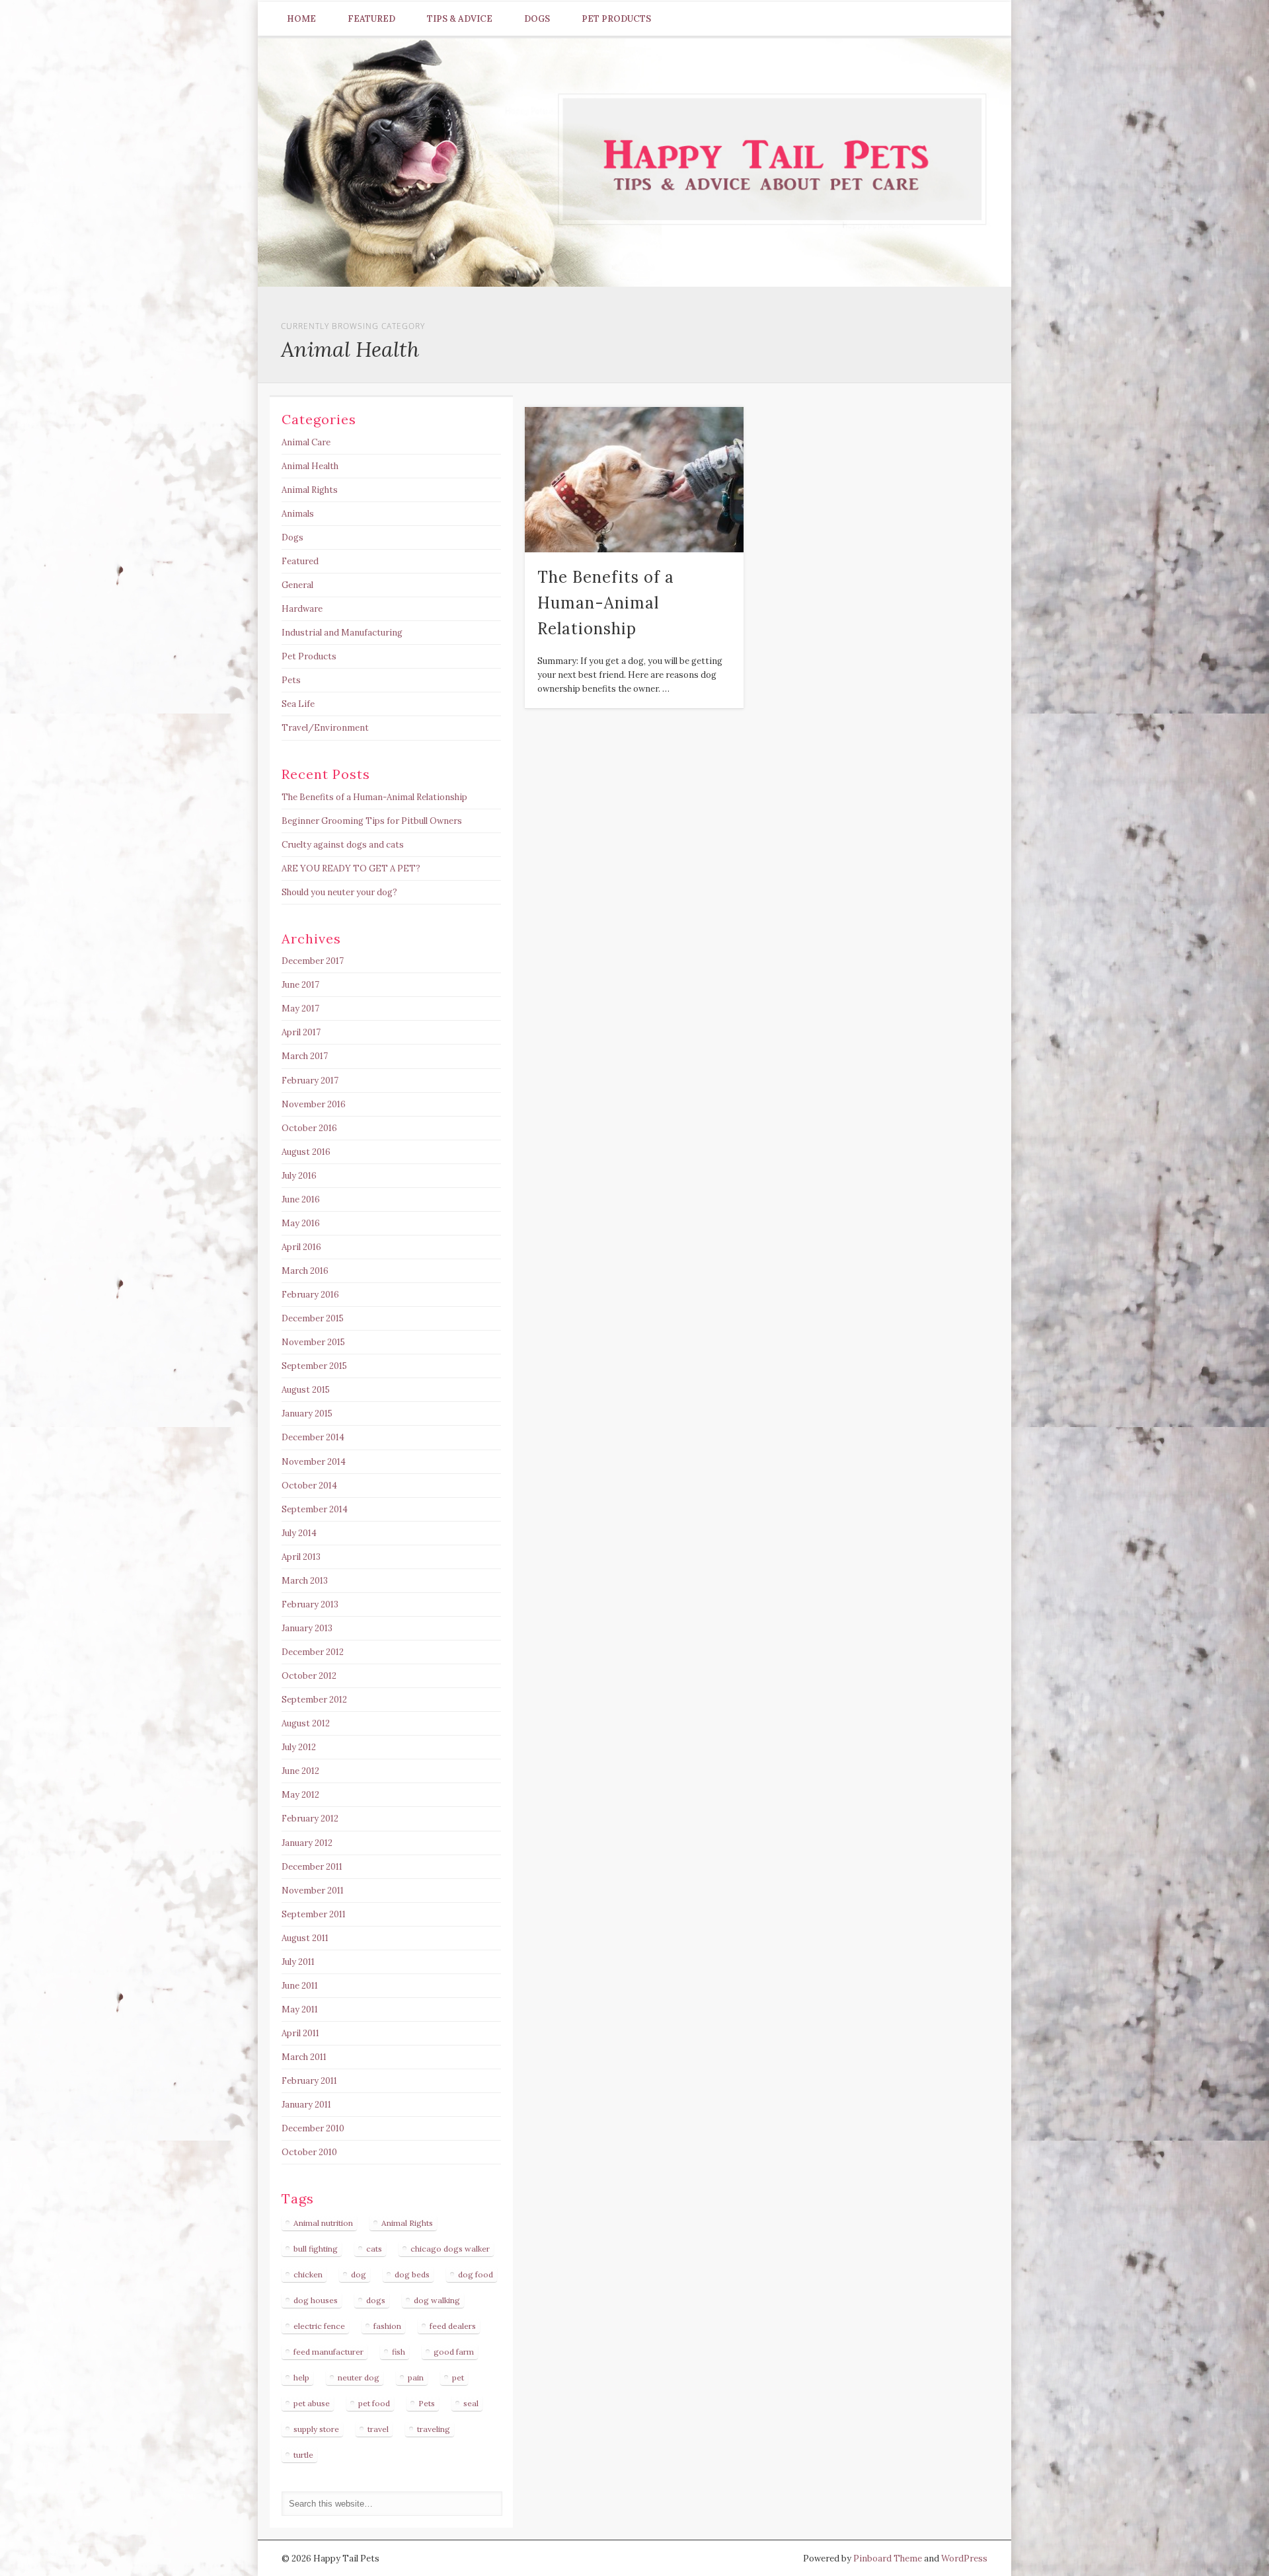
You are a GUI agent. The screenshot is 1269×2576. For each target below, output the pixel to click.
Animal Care (306, 442)
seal (471, 2403)
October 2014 (309, 1486)
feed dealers (453, 2326)
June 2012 (300, 1771)
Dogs (537, 19)
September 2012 (314, 1700)
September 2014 (315, 1509)
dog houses (316, 2300)
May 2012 (300, 1795)
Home (301, 19)
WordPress (964, 2558)
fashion (387, 2326)
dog (359, 2274)
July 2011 (298, 1962)
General (297, 585)
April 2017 (301, 1032)
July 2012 (299, 1747)
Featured (371, 19)
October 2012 (309, 1676)
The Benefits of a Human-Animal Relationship (606, 603)
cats (374, 2249)
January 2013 (307, 1628)
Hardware (302, 609)
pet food (374, 2403)
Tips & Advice (460, 19)
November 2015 (313, 1342)
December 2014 (313, 1437)
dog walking (437, 2300)
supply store (316, 2429)
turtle (303, 2455)
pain (416, 2377)
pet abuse (312, 2403)
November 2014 (314, 1462)
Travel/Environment (325, 728)
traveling (434, 2429)
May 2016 (301, 1223)
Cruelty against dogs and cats (343, 845)
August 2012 (306, 1723)
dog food (476, 2274)
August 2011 (305, 1938)
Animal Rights (310, 490)
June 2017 (300, 985)
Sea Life (298, 704)
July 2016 (299, 1176)
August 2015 (306, 1390)
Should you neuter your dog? (339, 892)
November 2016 (314, 1104)
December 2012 (313, 1652)
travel (378, 2429)
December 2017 (313, 961)
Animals (298, 514)
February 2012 (310, 1819)
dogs (376, 2300)
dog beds (412, 2274)
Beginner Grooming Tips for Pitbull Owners (372, 821)
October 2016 (309, 1128)
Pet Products (616, 19)
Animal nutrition (323, 2223)
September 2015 (314, 1366)
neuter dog (359, 2377)
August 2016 (306, 1152)
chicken (308, 2274)
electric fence (319, 2326)
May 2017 (300, 1009)
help (301, 2377)
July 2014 (299, 1533)
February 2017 (310, 1081)
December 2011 (312, 1867)
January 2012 (307, 1843)
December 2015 (313, 1318)
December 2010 (313, 2128)
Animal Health (310, 466)
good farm (454, 2352)
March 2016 (305, 1271)
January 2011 (306, 2105)
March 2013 (305, 1581)
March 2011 (304, 2057)
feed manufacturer (328, 2352)
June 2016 (301, 1199)
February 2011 (309, 2081)
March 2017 (305, 1056)
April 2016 (301, 1247)
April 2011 (300, 2033)
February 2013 (310, 1604)
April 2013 (301, 1557)
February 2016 (310, 1295)
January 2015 (307, 1414)
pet (458, 2377)
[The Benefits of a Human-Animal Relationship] (634, 480)
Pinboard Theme (888, 2558)
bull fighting (316, 2249)
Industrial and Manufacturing (342, 633)
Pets (291, 680)
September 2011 (314, 1914)
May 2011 (300, 2009)
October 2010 (309, 2152)
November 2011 (313, 1891)
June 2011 (300, 1986)
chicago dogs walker (450, 2249)
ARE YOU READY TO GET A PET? (351, 868)
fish (399, 2352)
